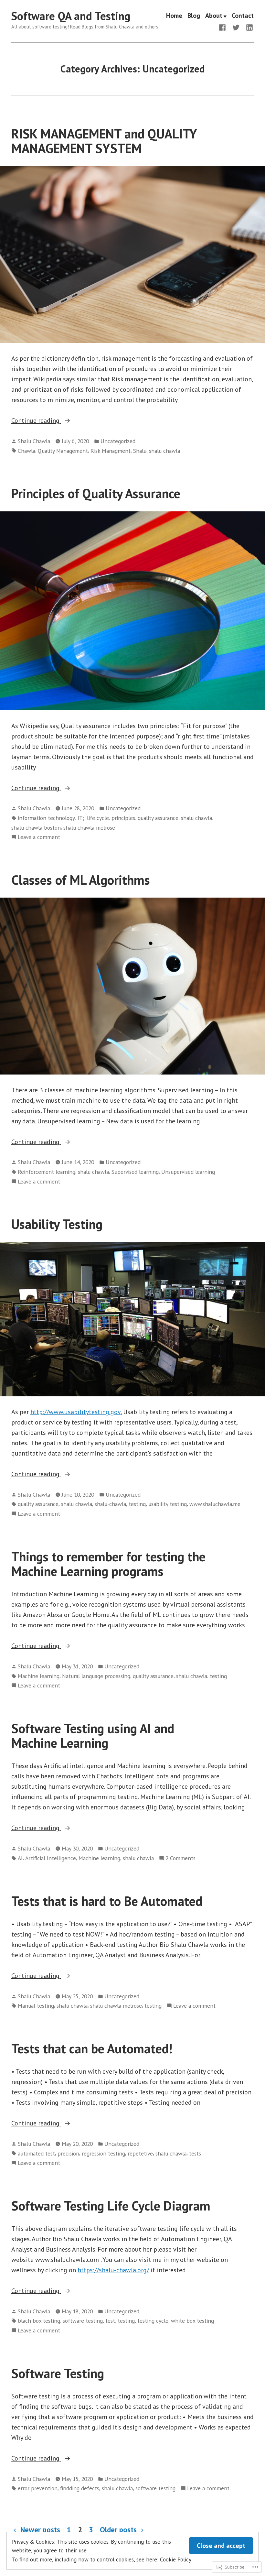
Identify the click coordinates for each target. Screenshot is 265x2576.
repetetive (140, 2153)
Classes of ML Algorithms (81, 880)
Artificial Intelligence (51, 1858)
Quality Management (63, 451)
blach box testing (39, 2321)
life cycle (98, 818)
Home (174, 16)
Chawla (26, 451)
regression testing (103, 2153)
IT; (81, 818)
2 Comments (180, 1858)
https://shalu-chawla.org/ (113, 2270)
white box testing (192, 2321)
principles (123, 818)
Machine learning (39, 1676)
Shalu (140, 451)
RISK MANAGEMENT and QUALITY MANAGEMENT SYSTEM (104, 141)
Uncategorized (118, 441)
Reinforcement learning (47, 1172)
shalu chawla (164, 451)
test (110, 2321)
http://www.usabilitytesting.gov (75, 1412)
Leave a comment (39, 837)
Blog (194, 16)
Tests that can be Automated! (92, 2048)
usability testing (168, 1504)
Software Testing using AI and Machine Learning (93, 1736)
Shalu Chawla (34, 441)
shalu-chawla (110, 1504)
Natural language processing (96, 1676)
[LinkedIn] (248, 27)
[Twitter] (236, 27)
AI (20, 1858)
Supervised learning (135, 1172)
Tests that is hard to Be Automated (107, 1901)
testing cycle (153, 2321)
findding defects (80, 2488)
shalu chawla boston (36, 828)
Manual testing (36, 2006)
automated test (36, 2153)
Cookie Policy (176, 2559)
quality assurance (158, 818)
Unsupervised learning (188, 1172)
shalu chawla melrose (89, 828)
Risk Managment (111, 451)
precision (68, 2153)
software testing (83, 2321)
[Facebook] (224, 27)
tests (195, 2153)
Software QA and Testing (71, 16)
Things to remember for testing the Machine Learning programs (108, 1564)
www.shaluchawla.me (215, 1504)
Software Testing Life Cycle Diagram (111, 2206)
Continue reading (36, 421)
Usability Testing (57, 1224)
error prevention (38, 2488)
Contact (243, 16)
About (214, 16)
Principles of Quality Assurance (96, 493)
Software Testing (58, 2373)
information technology (46, 818)
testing (137, 1504)
